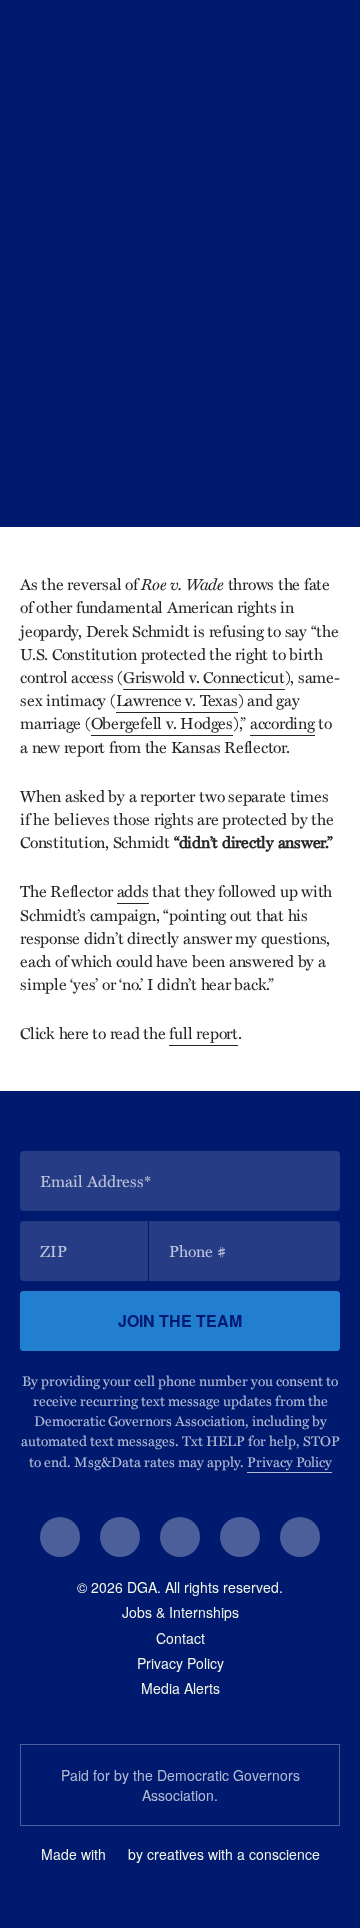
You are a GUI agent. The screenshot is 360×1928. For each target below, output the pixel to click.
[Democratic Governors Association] (96, 30)
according (282, 723)
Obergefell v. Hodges (162, 723)
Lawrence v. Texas (177, 700)
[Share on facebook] (60, 1537)
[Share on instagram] (180, 1537)
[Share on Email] (320, 482)
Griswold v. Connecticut (203, 677)
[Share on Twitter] (270, 482)
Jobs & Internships (180, 1612)
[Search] (297, 31)
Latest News (116, 442)
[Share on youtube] (240, 1537)
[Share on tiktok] (300, 1537)
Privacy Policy (289, 1461)
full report (203, 1033)
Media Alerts (180, 1688)
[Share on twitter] (120, 1537)
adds (133, 891)
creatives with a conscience (233, 1854)
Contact (180, 1638)
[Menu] (330, 31)
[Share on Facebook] (220, 482)
